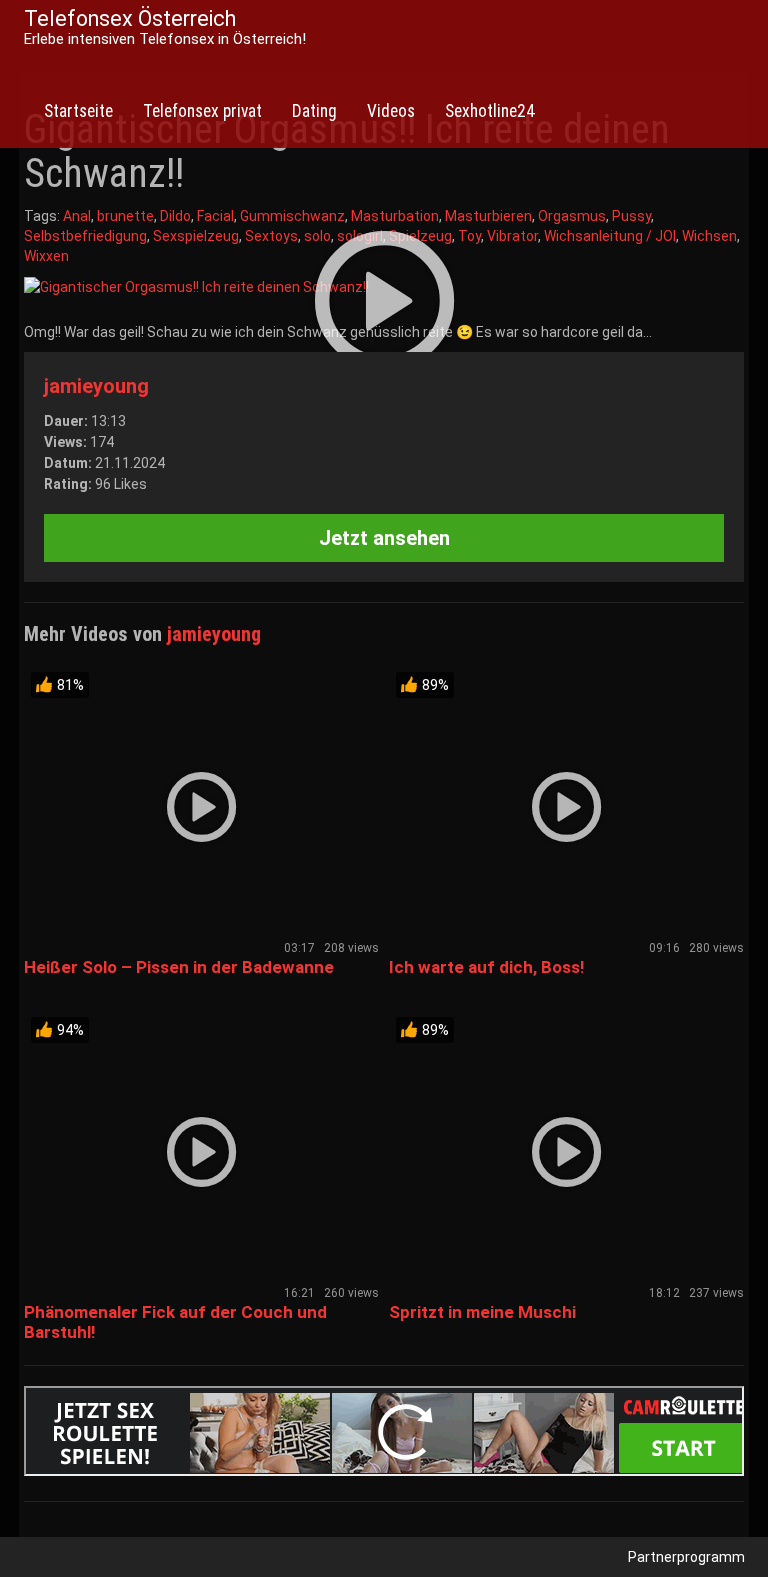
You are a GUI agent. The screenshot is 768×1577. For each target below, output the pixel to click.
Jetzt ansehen (384, 538)
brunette (125, 216)
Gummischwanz (292, 216)
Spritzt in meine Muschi (482, 1312)
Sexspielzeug (196, 236)
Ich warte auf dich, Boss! (487, 967)
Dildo (175, 216)
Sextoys (271, 236)
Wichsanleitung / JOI (610, 236)
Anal (77, 216)
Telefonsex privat (202, 111)
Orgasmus (572, 216)
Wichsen (709, 236)
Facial (215, 216)
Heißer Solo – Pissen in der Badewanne (179, 967)
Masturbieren (488, 216)
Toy (469, 236)
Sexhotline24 (490, 111)
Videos (391, 111)
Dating (314, 111)
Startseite (78, 111)
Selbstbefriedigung (85, 236)
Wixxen (46, 256)
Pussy (631, 216)
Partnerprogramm (686, 1557)
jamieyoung (96, 386)
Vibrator (512, 236)
